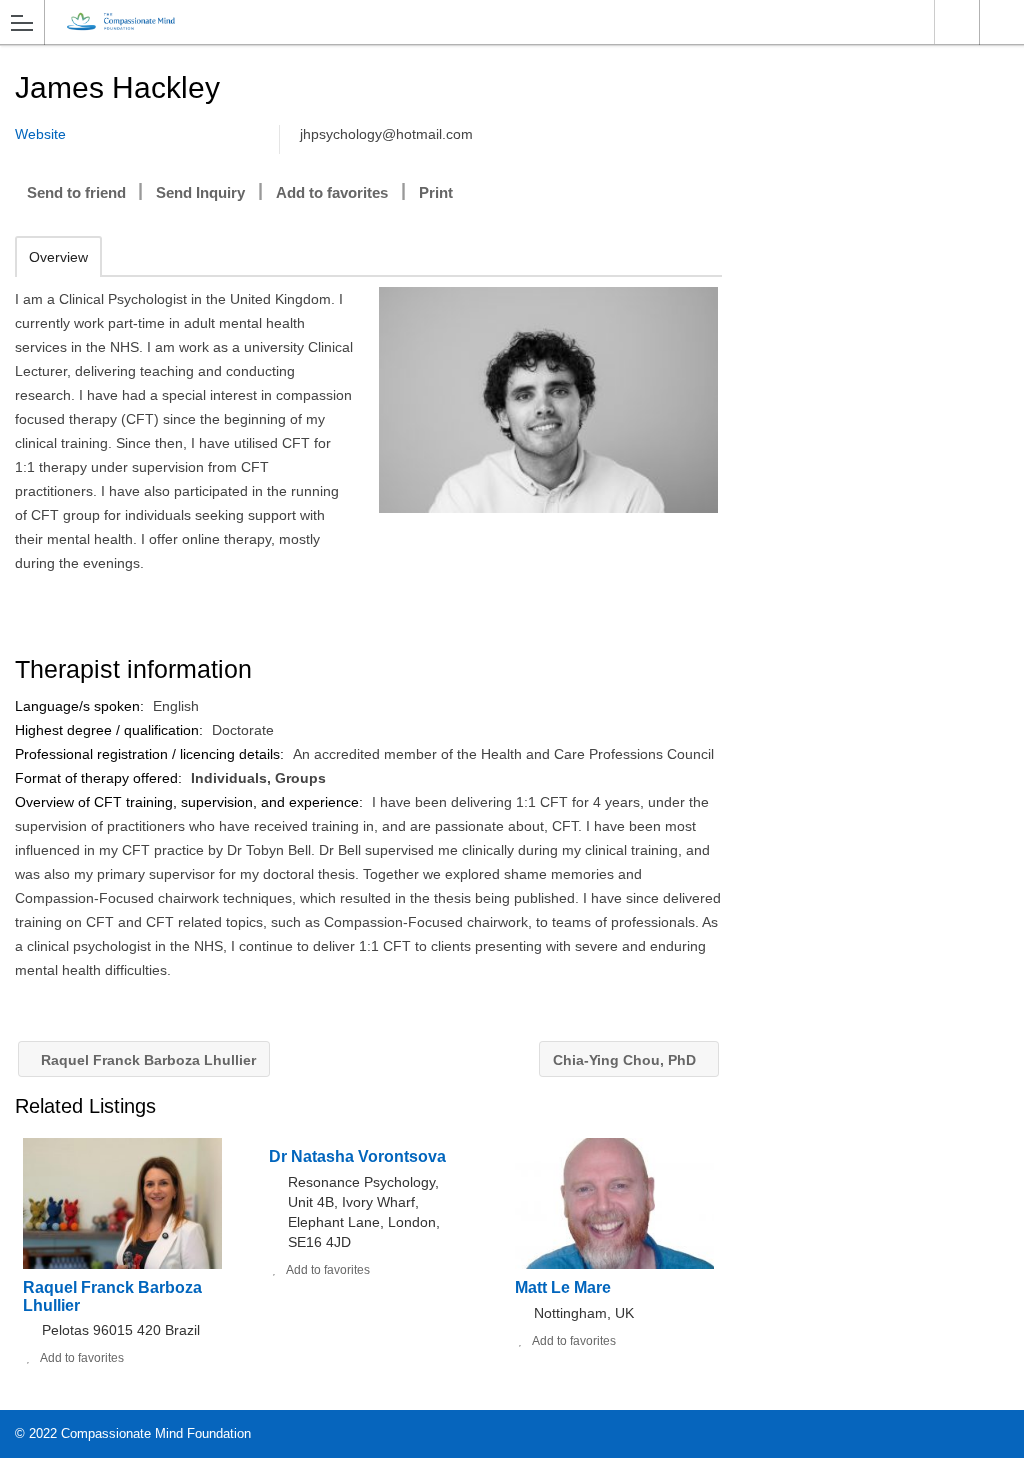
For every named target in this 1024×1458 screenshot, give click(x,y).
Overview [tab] (58, 257)
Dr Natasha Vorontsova (357, 1156)
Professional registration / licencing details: (151, 754)
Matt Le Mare (563, 1287)
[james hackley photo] (548, 400)
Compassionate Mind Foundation (156, 1433)
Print (436, 192)
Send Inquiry (200, 192)
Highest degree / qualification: (111, 730)
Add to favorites (332, 192)
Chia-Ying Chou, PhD (626, 1060)
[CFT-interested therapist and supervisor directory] (493, 21)
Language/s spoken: (81, 706)
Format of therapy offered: (100, 778)
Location (956, 22)
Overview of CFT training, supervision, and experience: (191, 802)
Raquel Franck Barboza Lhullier (146, 1060)
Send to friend (76, 192)
